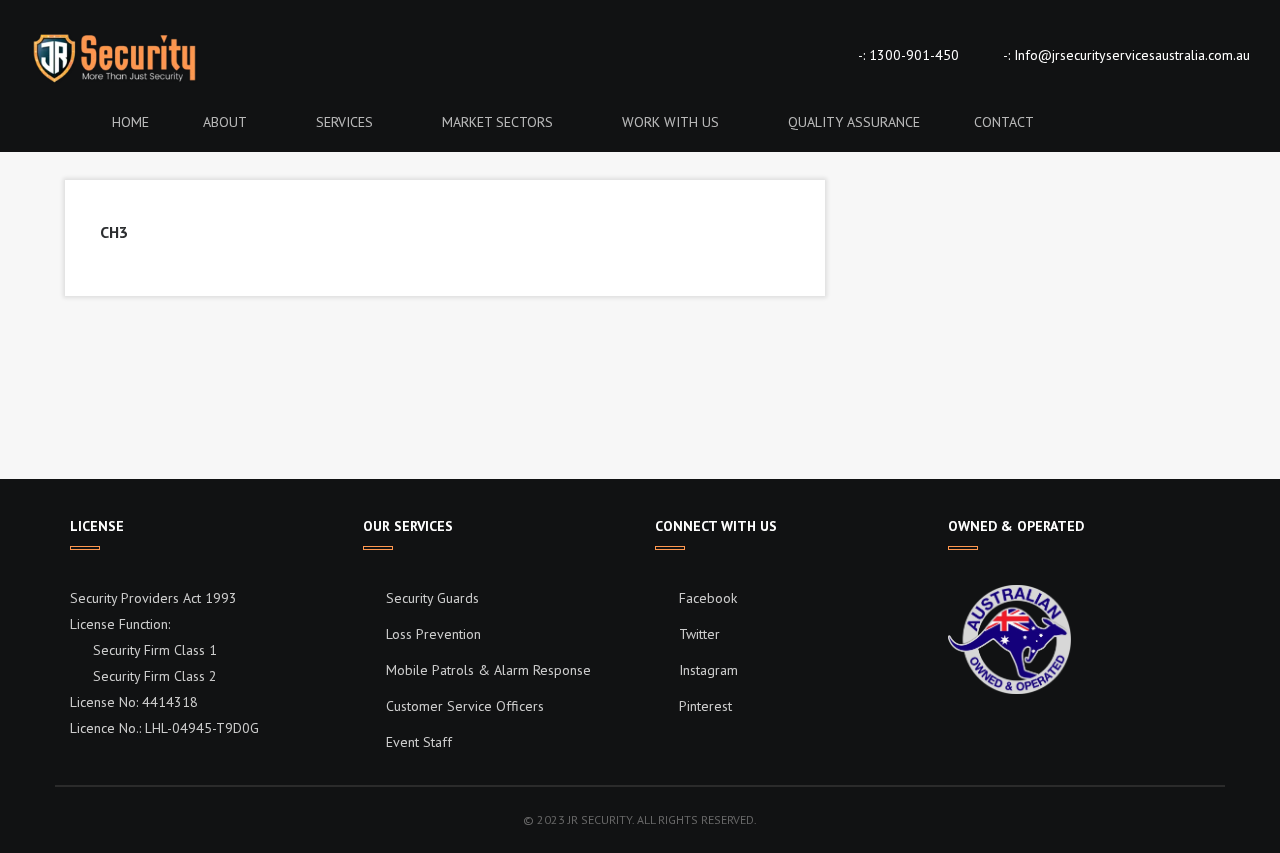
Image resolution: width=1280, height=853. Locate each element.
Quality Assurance (854, 122)
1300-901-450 (914, 55)
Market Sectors (497, 122)
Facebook (706, 598)
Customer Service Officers (465, 706)
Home (130, 122)
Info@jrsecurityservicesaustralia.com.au (1132, 55)
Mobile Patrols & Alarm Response (488, 670)
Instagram (706, 670)
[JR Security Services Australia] (160, 57)
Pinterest (703, 706)
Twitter (697, 634)
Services (344, 122)
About (225, 122)
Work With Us (670, 122)
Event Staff (419, 742)
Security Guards (432, 598)
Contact (1004, 122)
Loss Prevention (433, 634)
